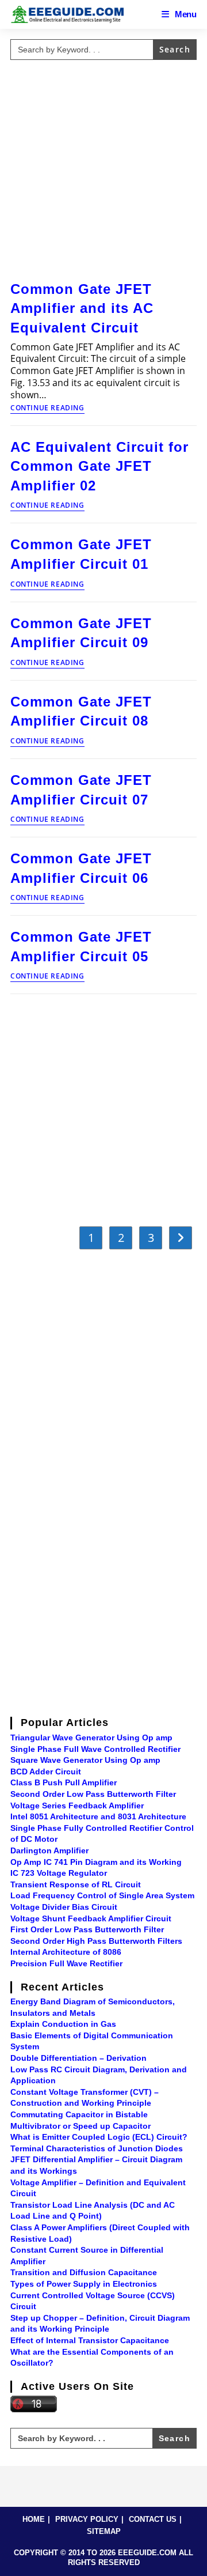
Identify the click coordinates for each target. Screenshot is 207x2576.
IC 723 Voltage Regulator (59, 1873)
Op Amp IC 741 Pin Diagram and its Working (96, 1862)
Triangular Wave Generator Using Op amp (91, 1738)
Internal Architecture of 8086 (66, 1952)
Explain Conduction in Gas (63, 2024)
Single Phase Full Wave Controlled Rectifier (95, 1749)
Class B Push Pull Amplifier (64, 1782)
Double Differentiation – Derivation (78, 2058)
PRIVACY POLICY (87, 2519)
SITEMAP (104, 2531)
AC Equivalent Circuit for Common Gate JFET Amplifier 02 (99, 466)
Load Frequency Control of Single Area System (102, 1895)
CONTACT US (153, 2519)
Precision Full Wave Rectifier (66, 1963)
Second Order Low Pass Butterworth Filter (93, 1794)
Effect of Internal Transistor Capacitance (90, 2340)
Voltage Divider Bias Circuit (64, 1907)
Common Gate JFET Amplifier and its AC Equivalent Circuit (82, 308)
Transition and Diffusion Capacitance (84, 2272)
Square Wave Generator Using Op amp (85, 1760)
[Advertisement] (103, 168)
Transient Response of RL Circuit (76, 1884)
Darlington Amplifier (49, 1850)
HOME (34, 2519)
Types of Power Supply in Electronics (84, 2284)
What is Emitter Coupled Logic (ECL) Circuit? (99, 2137)
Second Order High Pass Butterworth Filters (96, 1941)
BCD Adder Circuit (46, 1772)
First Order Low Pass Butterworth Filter (87, 1929)
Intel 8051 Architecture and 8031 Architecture (98, 1816)
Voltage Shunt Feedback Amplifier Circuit (91, 1918)
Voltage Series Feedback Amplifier (77, 1806)
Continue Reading (47, 409)
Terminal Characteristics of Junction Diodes (97, 2148)
